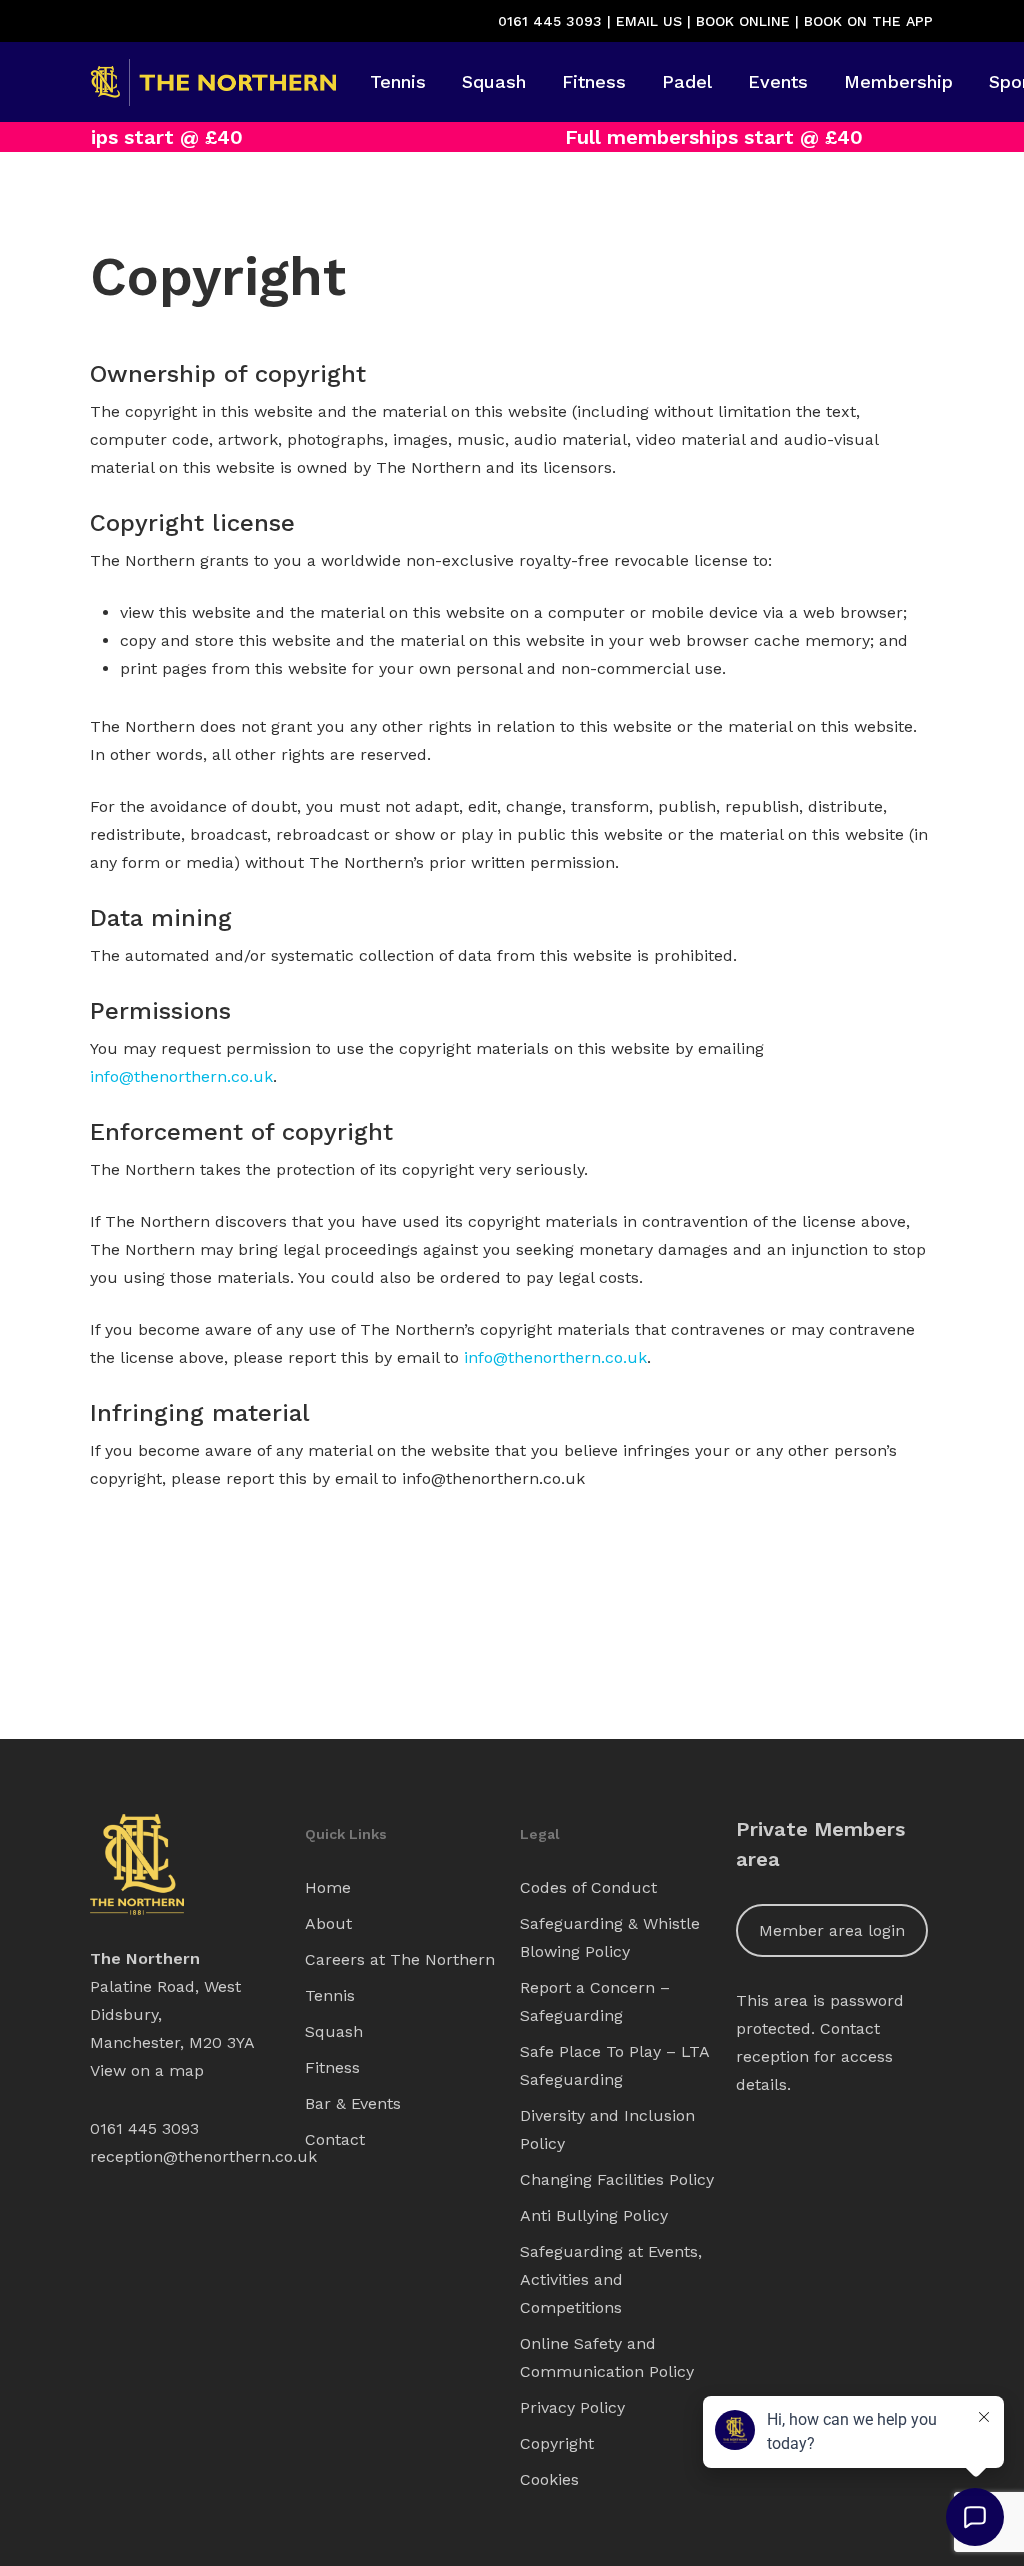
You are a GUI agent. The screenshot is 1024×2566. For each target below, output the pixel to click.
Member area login (832, 1930)
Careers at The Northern (400, 1959)
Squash (334, 2031)
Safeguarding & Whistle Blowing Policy (610, 1937)
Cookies (549, 2479)
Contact (335, 2139)
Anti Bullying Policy (594, 2215)
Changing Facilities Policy (617, 2179)
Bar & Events (353, 2103)
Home (328, 1887)
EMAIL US (649, 21)
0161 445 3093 (550, 21)
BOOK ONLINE (743, 21)
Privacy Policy (572, 2407)
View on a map (147, 2070)
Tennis (330, 1995)
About (328, 1923)
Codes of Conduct (588, 1887)
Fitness (332, 2067)
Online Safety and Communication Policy (607, 2357)
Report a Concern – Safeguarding (595, 2001)
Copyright (557, 2443)
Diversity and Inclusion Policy (607, 2129)
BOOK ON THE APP (868, 21)
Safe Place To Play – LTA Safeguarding (614, 2065)
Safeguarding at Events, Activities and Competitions (611, 2279)
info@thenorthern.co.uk (181, 1076)
